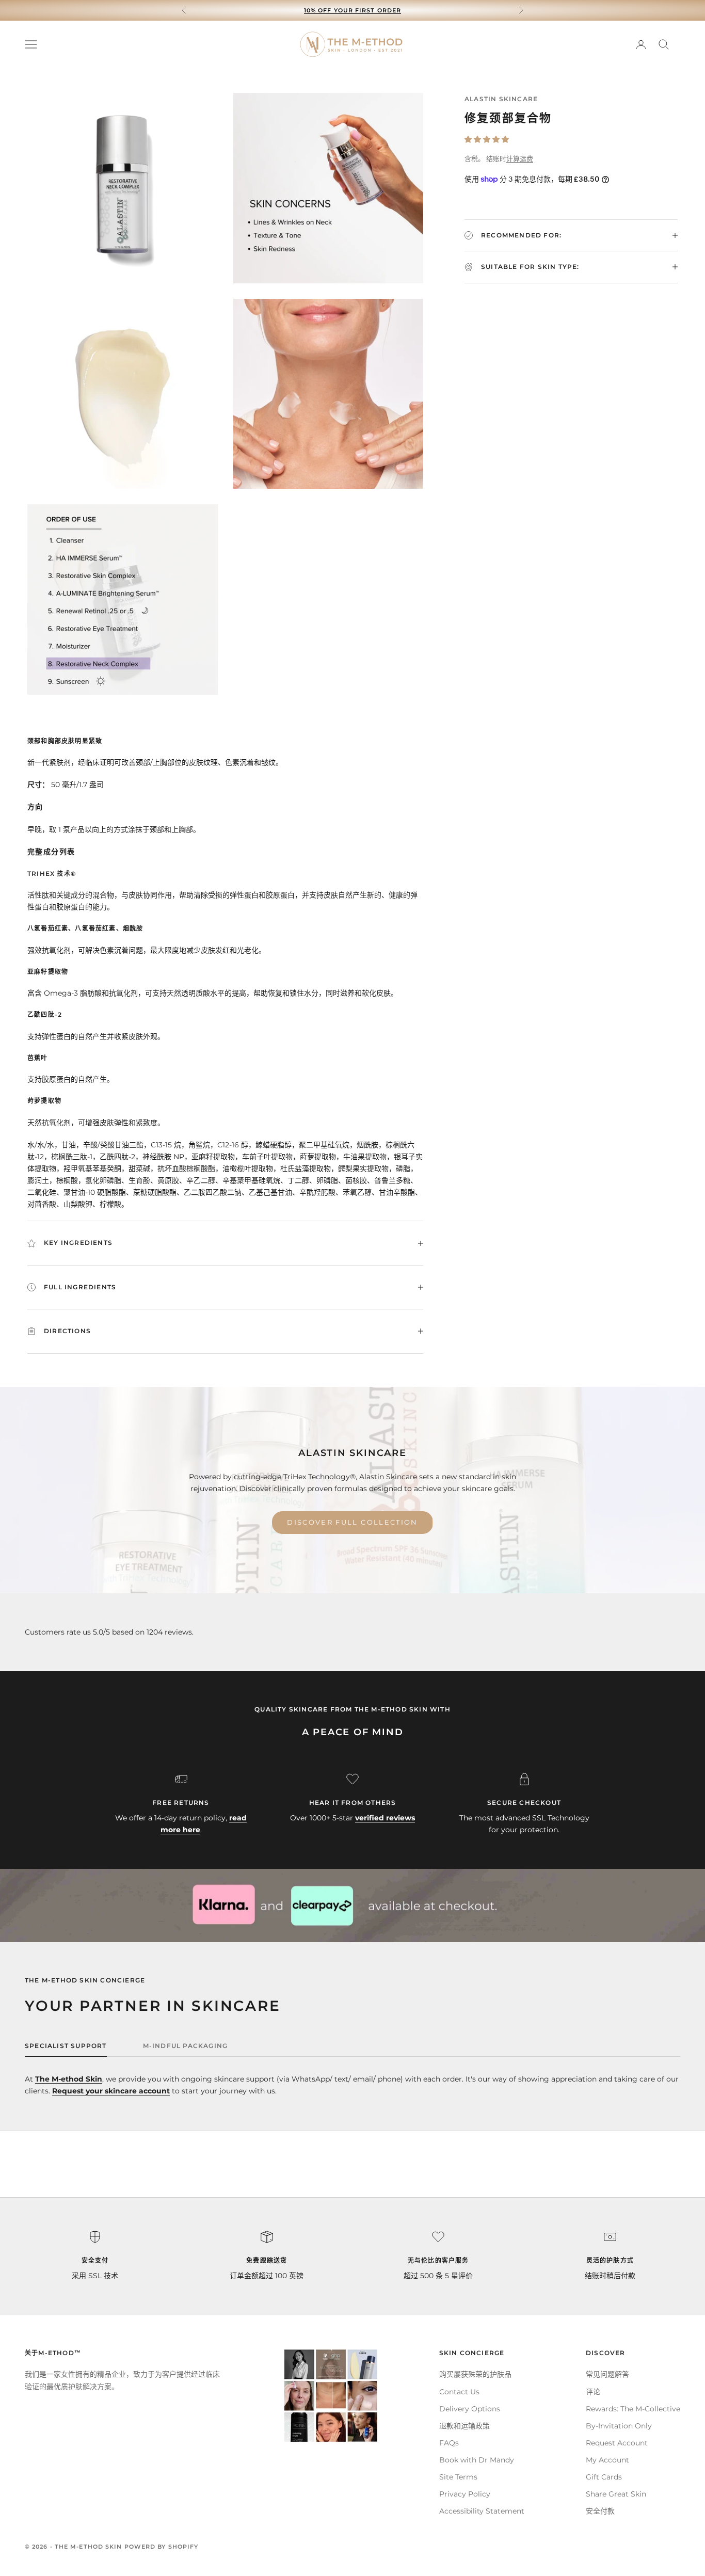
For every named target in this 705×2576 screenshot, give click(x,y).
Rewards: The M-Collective (633, 2409)
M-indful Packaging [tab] (186, 2046)
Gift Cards (604, 2477)
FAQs (449, 2443)
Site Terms (458, 2477)
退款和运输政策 (464, 2426)
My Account (607, 2460)
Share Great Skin (616, 2494)
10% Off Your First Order (352, 10)
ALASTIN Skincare (501, 99)
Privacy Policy (465, 2494)
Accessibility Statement (482, 2511)
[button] (487, 139)
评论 (593, 2392)
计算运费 (520, 158)
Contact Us (459, 2392)
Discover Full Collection (352, 1522)
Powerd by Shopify (162, 2547)
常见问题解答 (607, 2374)
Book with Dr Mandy (477, 2460)
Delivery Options (470, 2409)
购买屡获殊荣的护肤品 (475, 2374)
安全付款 (600, 2511)
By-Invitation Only (619, 2426)
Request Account (617, 2443)
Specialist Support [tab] (66, 2046)
